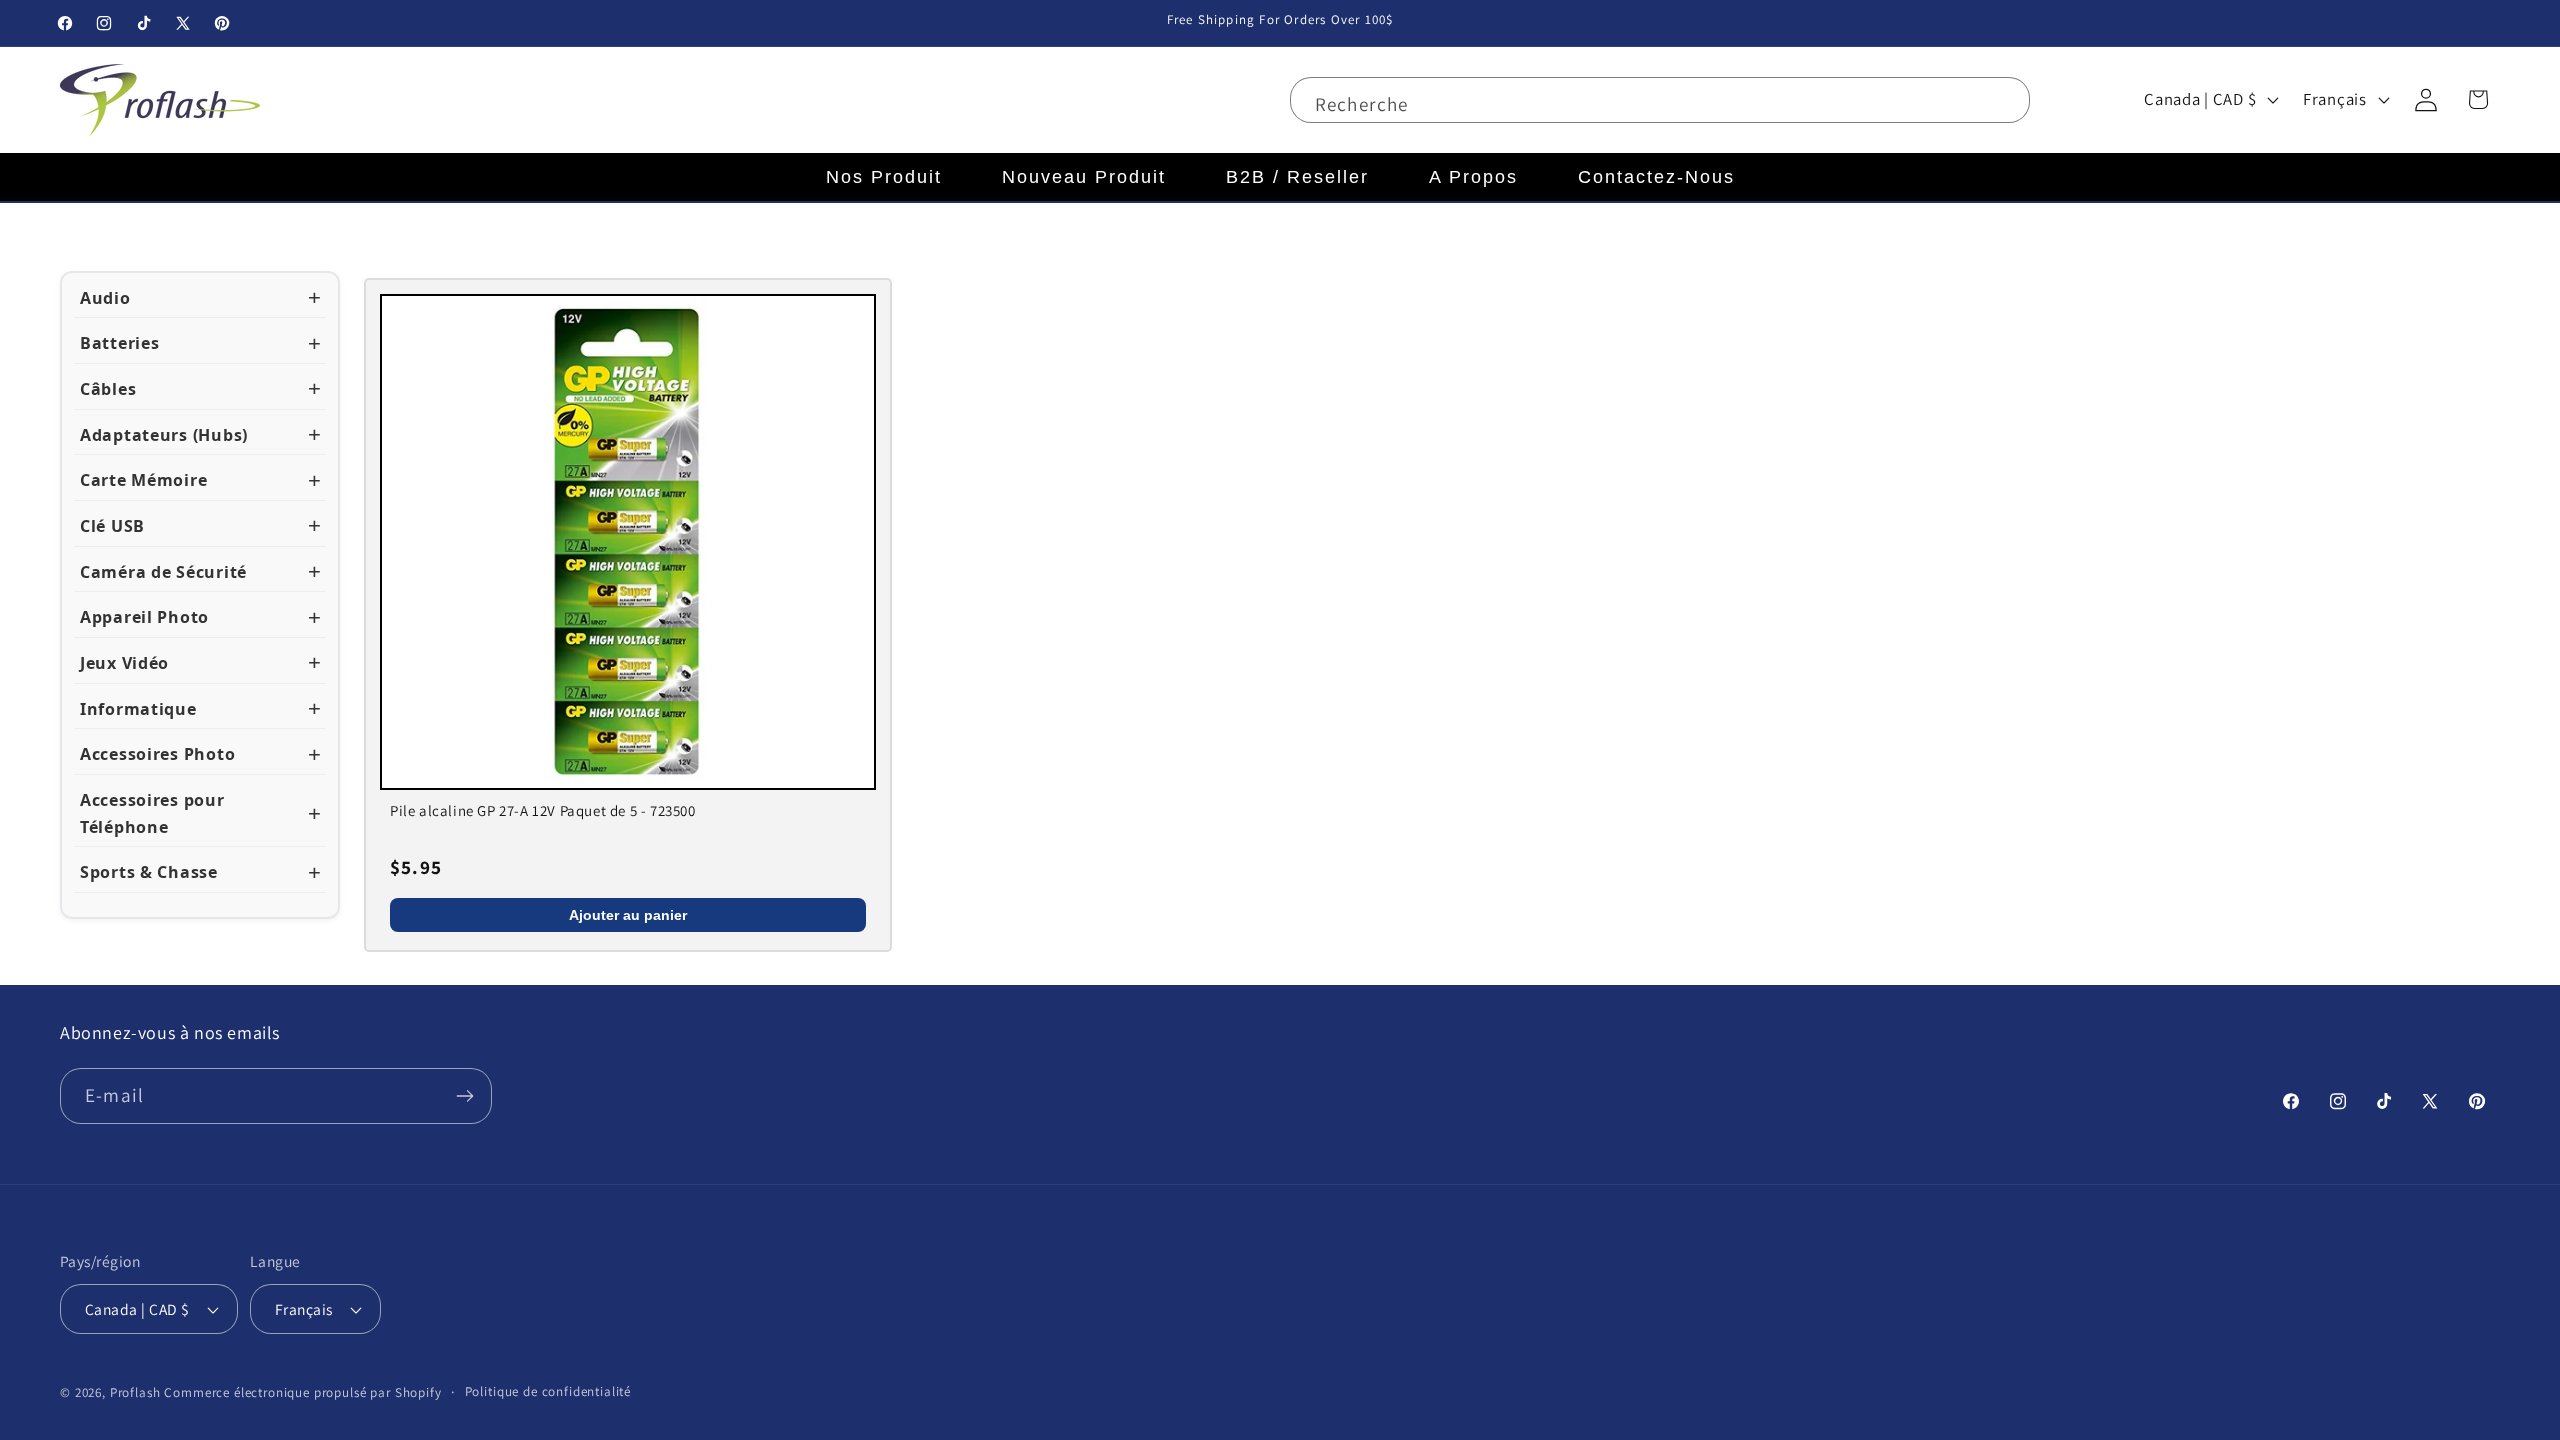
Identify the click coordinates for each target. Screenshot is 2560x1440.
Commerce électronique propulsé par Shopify (302, 1392)
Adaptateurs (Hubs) (164, 435)
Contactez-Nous (1656, 177)
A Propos (1473, 177)
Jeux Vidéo (124, 663)
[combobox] (1660, 100)
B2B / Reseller (1297, 177)
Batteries (119, 343)
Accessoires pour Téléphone (152, 813)
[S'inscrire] (464, 1096)
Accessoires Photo (157, 754)
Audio (105, 298)
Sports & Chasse (149, 872)
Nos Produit (884, 177)
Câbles (108, 389)
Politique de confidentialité (548, 1391)
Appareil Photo (144, 617)
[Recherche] (2002, 104)
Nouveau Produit (1084, 177)
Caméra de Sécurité (163, 572)
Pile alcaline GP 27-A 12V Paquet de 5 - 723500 (543, 811)
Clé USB (112, 526)
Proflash (135, 1392)
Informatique (138, 709)
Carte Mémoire (143, 480)
